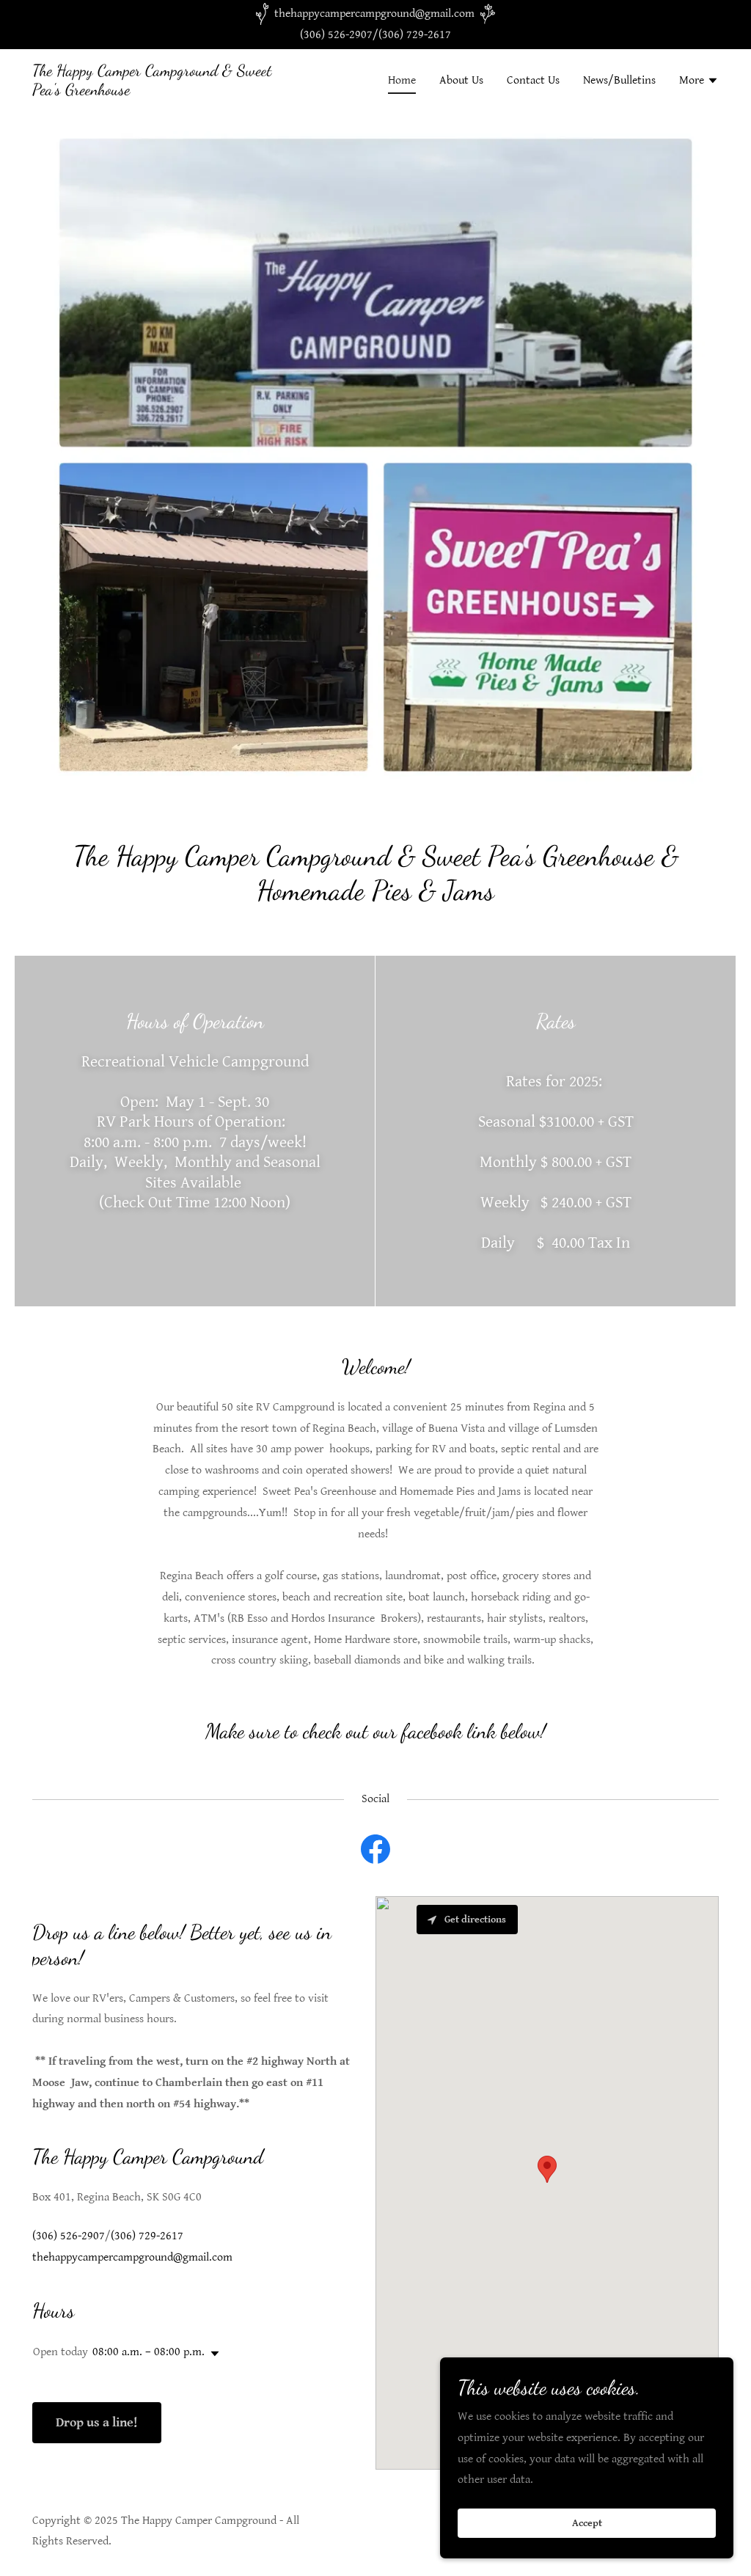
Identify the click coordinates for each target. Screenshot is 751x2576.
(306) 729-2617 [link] (415, 35)
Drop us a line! (97, 2422)
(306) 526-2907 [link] (336, 35)
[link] (153, 91)
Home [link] (402, 80)
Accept (587, 2523)
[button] (699, 82)
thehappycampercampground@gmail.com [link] (132, 2257)
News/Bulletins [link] (619, 80)
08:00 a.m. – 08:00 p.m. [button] (149, 2352)
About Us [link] (461, 80)
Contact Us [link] (533, 80)
